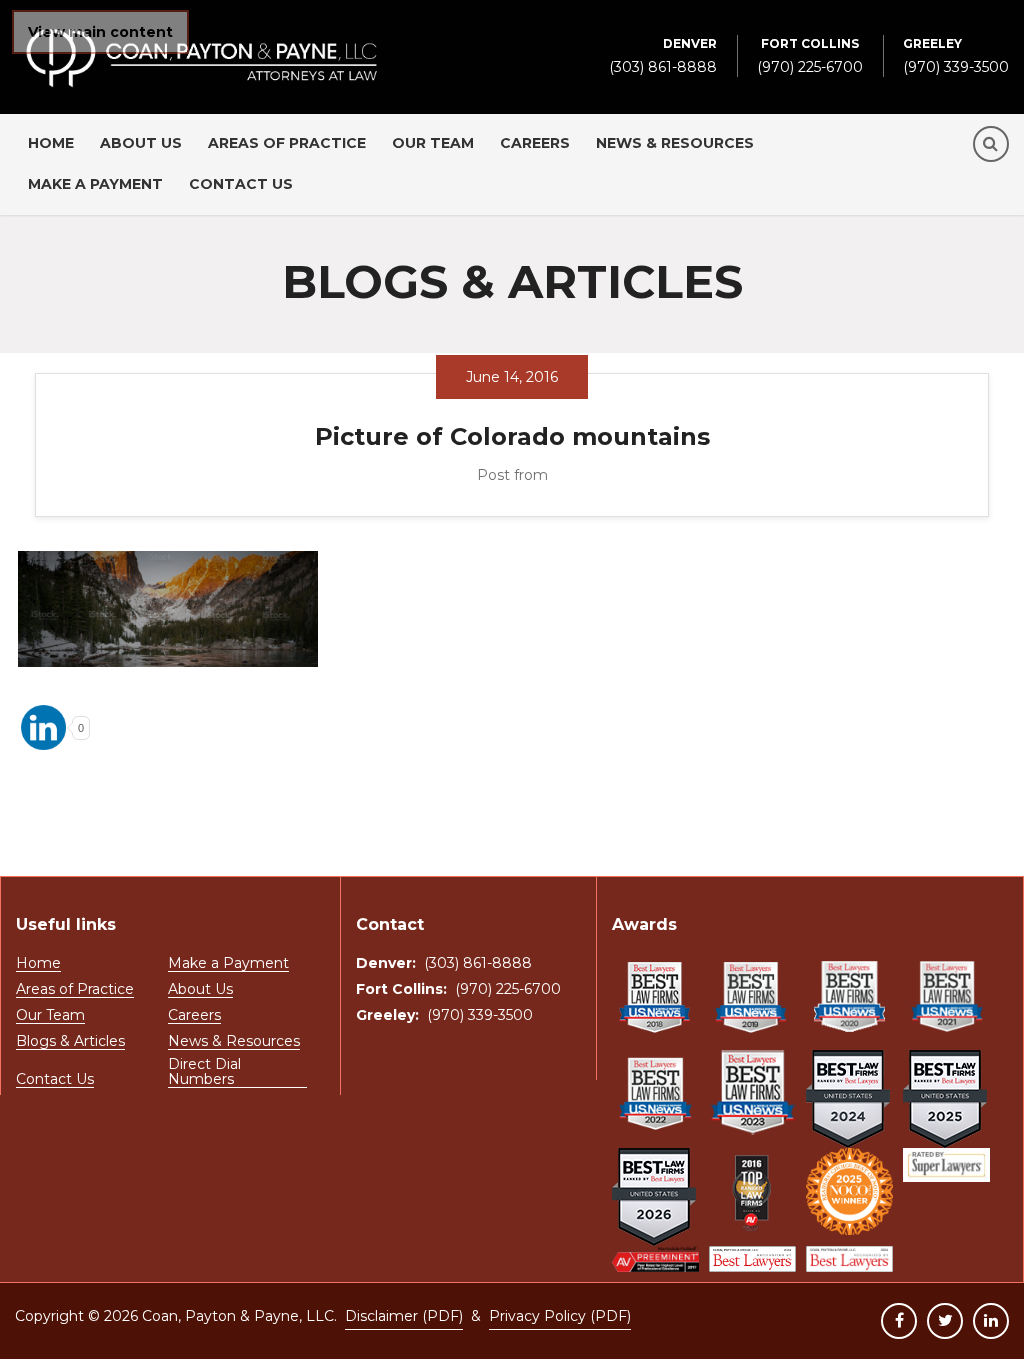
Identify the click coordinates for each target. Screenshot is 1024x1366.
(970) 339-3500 (956, 56)
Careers (535, 143)
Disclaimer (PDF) (404, 1316)
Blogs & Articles (70, 1042)
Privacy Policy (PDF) (560, 1316)
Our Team (433, 143)
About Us (141, 143)
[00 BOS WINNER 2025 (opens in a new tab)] (849, 1191)
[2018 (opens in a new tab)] (655, 996)
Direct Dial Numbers (204, 1072)
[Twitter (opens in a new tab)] (945, 1321)
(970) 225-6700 (810, 56)
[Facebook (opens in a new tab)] (899, 1321)
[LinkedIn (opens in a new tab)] (991, 1321)
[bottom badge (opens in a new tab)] (655, 1259)
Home (51, 143)
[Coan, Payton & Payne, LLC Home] (202, 38)
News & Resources (675, 143)
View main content (100, 32)
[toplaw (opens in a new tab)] (752, 1191)
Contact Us (241, 184)
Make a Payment (95, 184)
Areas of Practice (287, 143)
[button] (991, 144)
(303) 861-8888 (663, 56)
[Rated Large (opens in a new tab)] (946, 1165)
